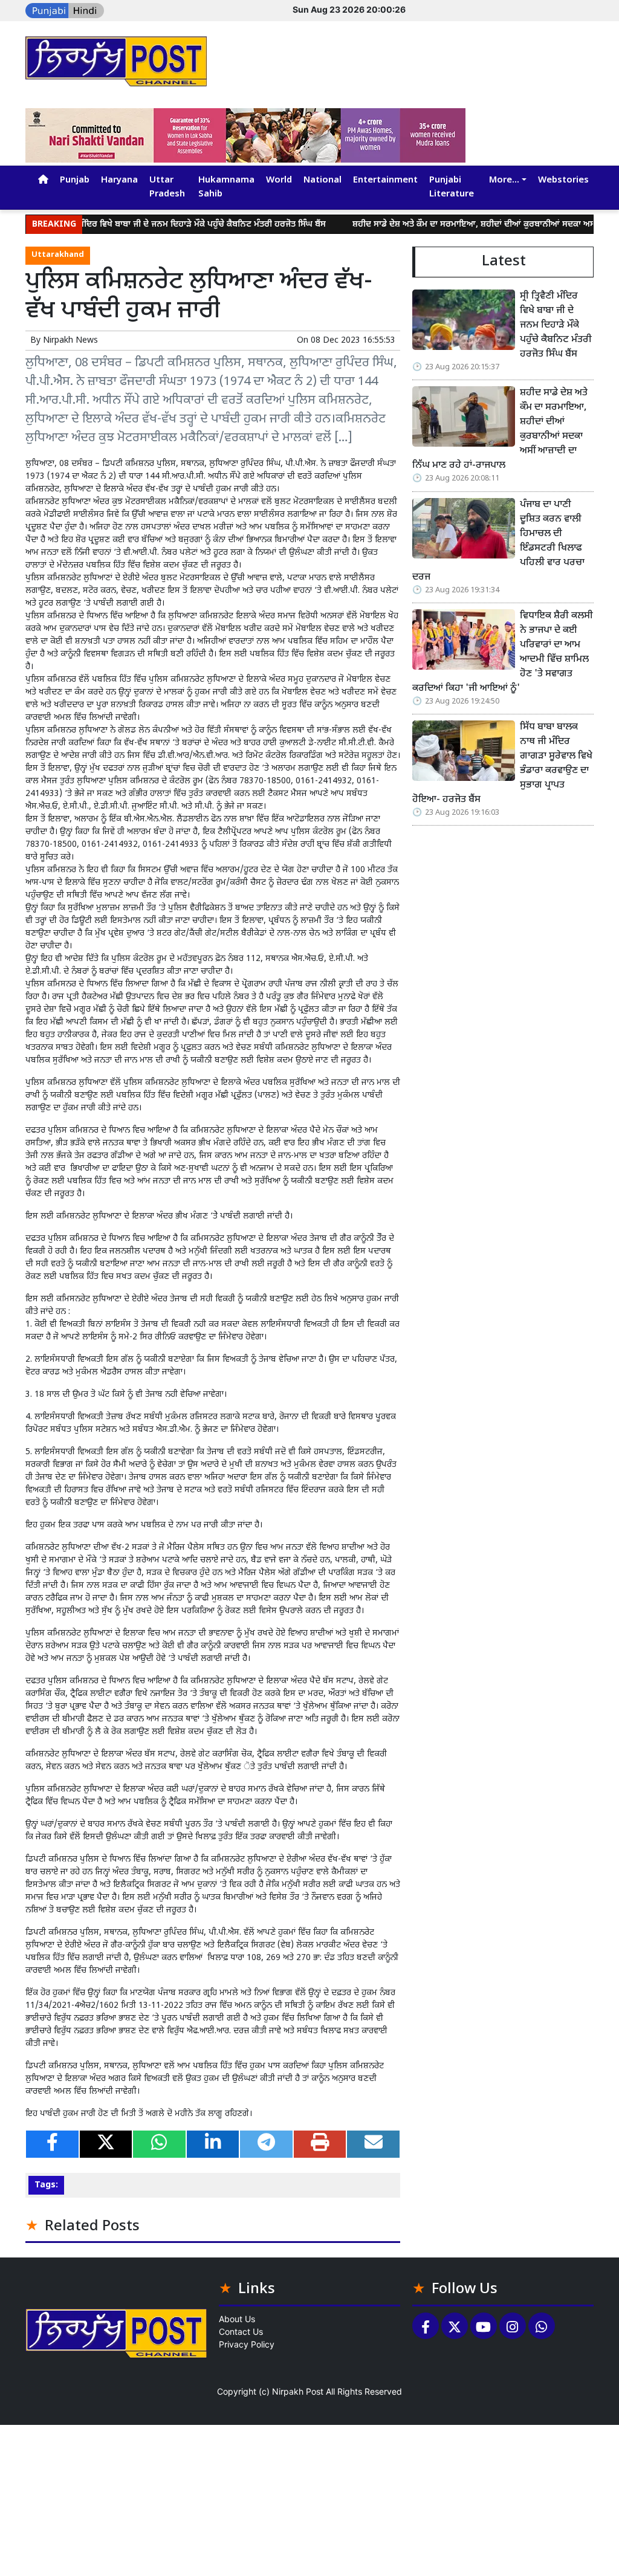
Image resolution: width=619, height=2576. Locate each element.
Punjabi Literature (452, 187)
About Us (237, 2319)
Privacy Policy (247, 2344)
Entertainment (385, 180)
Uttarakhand (58, 255)
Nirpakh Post (298, 2391)
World (279, 180)
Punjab (75, 180)
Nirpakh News (70, 341)
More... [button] (504, 180)
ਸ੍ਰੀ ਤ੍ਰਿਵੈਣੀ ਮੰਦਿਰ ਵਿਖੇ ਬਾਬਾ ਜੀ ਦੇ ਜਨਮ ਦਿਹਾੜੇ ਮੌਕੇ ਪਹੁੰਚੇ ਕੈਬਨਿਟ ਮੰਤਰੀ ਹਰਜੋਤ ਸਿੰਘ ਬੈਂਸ (147, 225)
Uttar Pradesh (167, 187)
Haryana (119, 180)
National (322, 180)
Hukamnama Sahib (226, 187)
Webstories (563, 180)
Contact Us (241, 2332)
